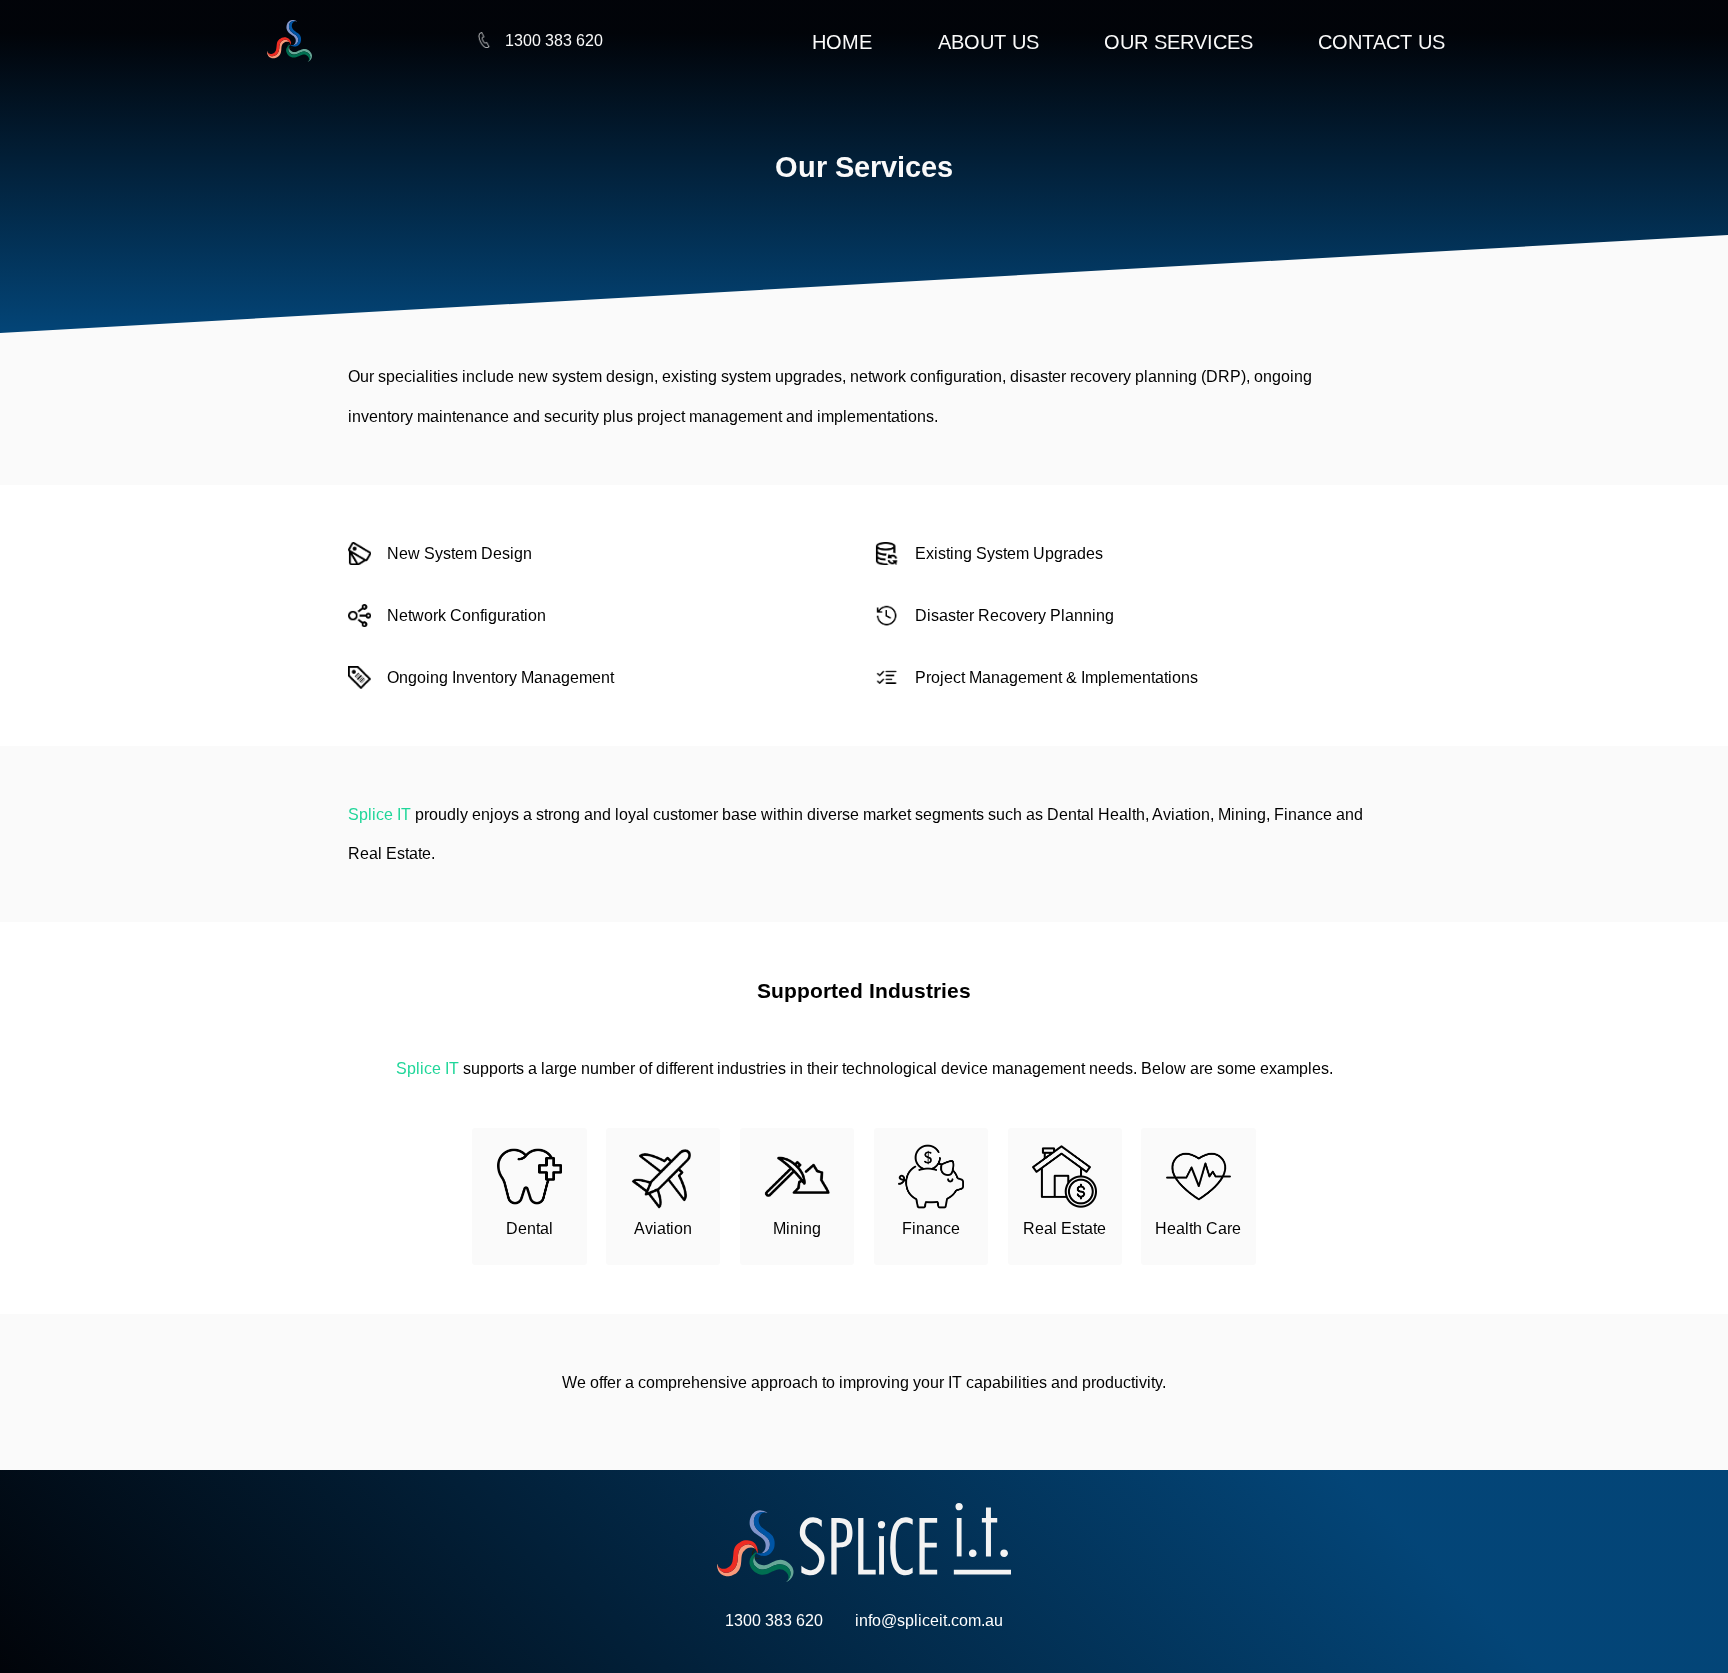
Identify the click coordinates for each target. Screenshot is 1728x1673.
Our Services (1178, 42)
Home (842, 42)
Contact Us (1381, 42)
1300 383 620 (554, 40)
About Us (988, 42)
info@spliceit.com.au (929, 1620)
